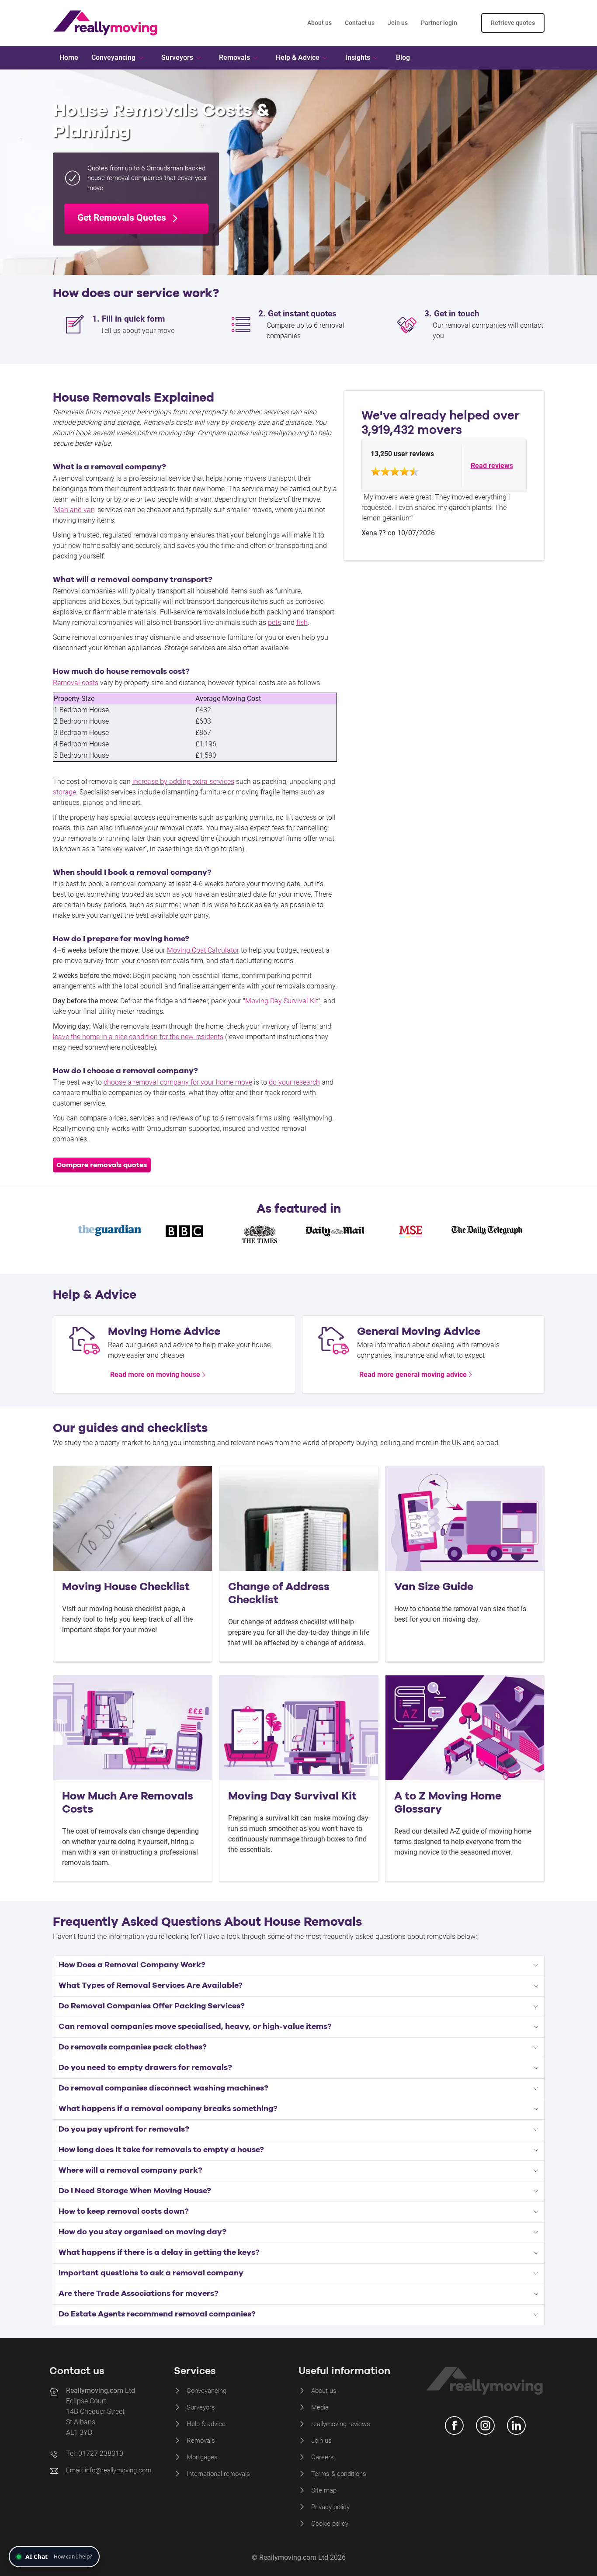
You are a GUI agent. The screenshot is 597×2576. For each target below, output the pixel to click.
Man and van (74, 510)
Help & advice (206, 2424)
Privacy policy (330, 2507)
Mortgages (202, 2457)
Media (320, 2407)
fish (302, 622)
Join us (398, 23)
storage (64, 792)
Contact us (360, 23)
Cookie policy (330, 2524)
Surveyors (201, 2407)
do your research (294, 1082)
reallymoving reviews (341, 2424)
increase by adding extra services (183, 782)
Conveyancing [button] (113, 57)
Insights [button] (358, 57)
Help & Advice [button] (298, 57)
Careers (323, 2457)
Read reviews (492, 466)
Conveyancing (207, 2391)
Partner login (439, 23)
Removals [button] (234, 57)
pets (274, 622)
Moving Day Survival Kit (282, 1001)
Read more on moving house (155, 1375)
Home (69, 57)
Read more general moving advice (413, 1375)
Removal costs (76, 683)
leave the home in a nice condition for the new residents (138, 1037)
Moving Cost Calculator (203, 950)
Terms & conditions (339, 2474)
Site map (324, 2490)
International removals (218, 2474)
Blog (403, 57)
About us (319, 23)
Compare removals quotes (102, 1165)
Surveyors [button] (177, 57)
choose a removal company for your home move (178, 1082)
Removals (201, 2441)
